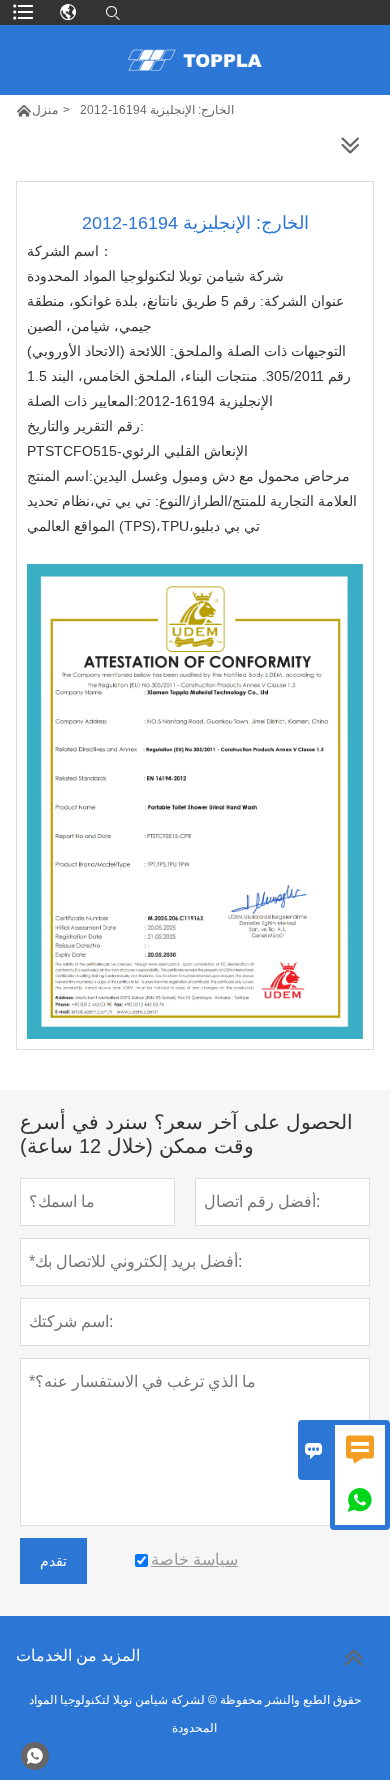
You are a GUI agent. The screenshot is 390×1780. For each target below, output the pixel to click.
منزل (45, 110)
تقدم (53, 1561)
